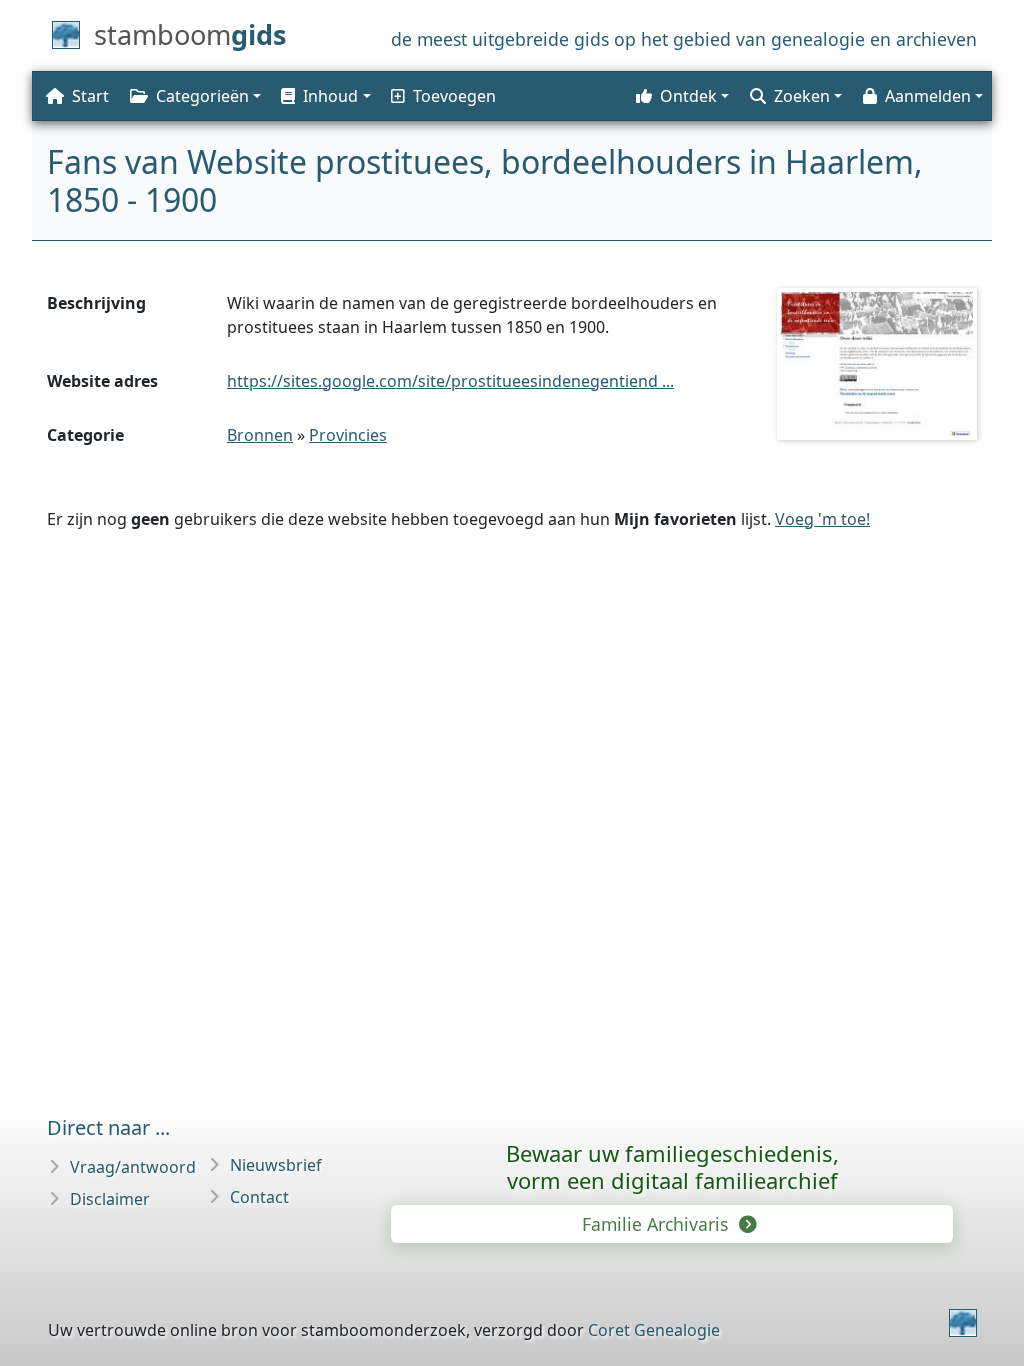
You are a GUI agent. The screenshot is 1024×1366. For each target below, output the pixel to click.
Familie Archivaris (657, 1224)
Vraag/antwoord (133, 1167)
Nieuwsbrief (276, 1165)
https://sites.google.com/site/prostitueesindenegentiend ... (450, 381)
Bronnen (260, 435)
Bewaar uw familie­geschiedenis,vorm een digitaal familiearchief (672, 1166)
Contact (259, 1197)
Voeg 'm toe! (822, 519)
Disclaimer (110, 1199)
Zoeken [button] (802, 96)
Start (90, 96)
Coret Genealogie (654, 1330)
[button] (324, 96)
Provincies (348, 435)
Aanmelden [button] (928, 96)
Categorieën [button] (202, 96)
